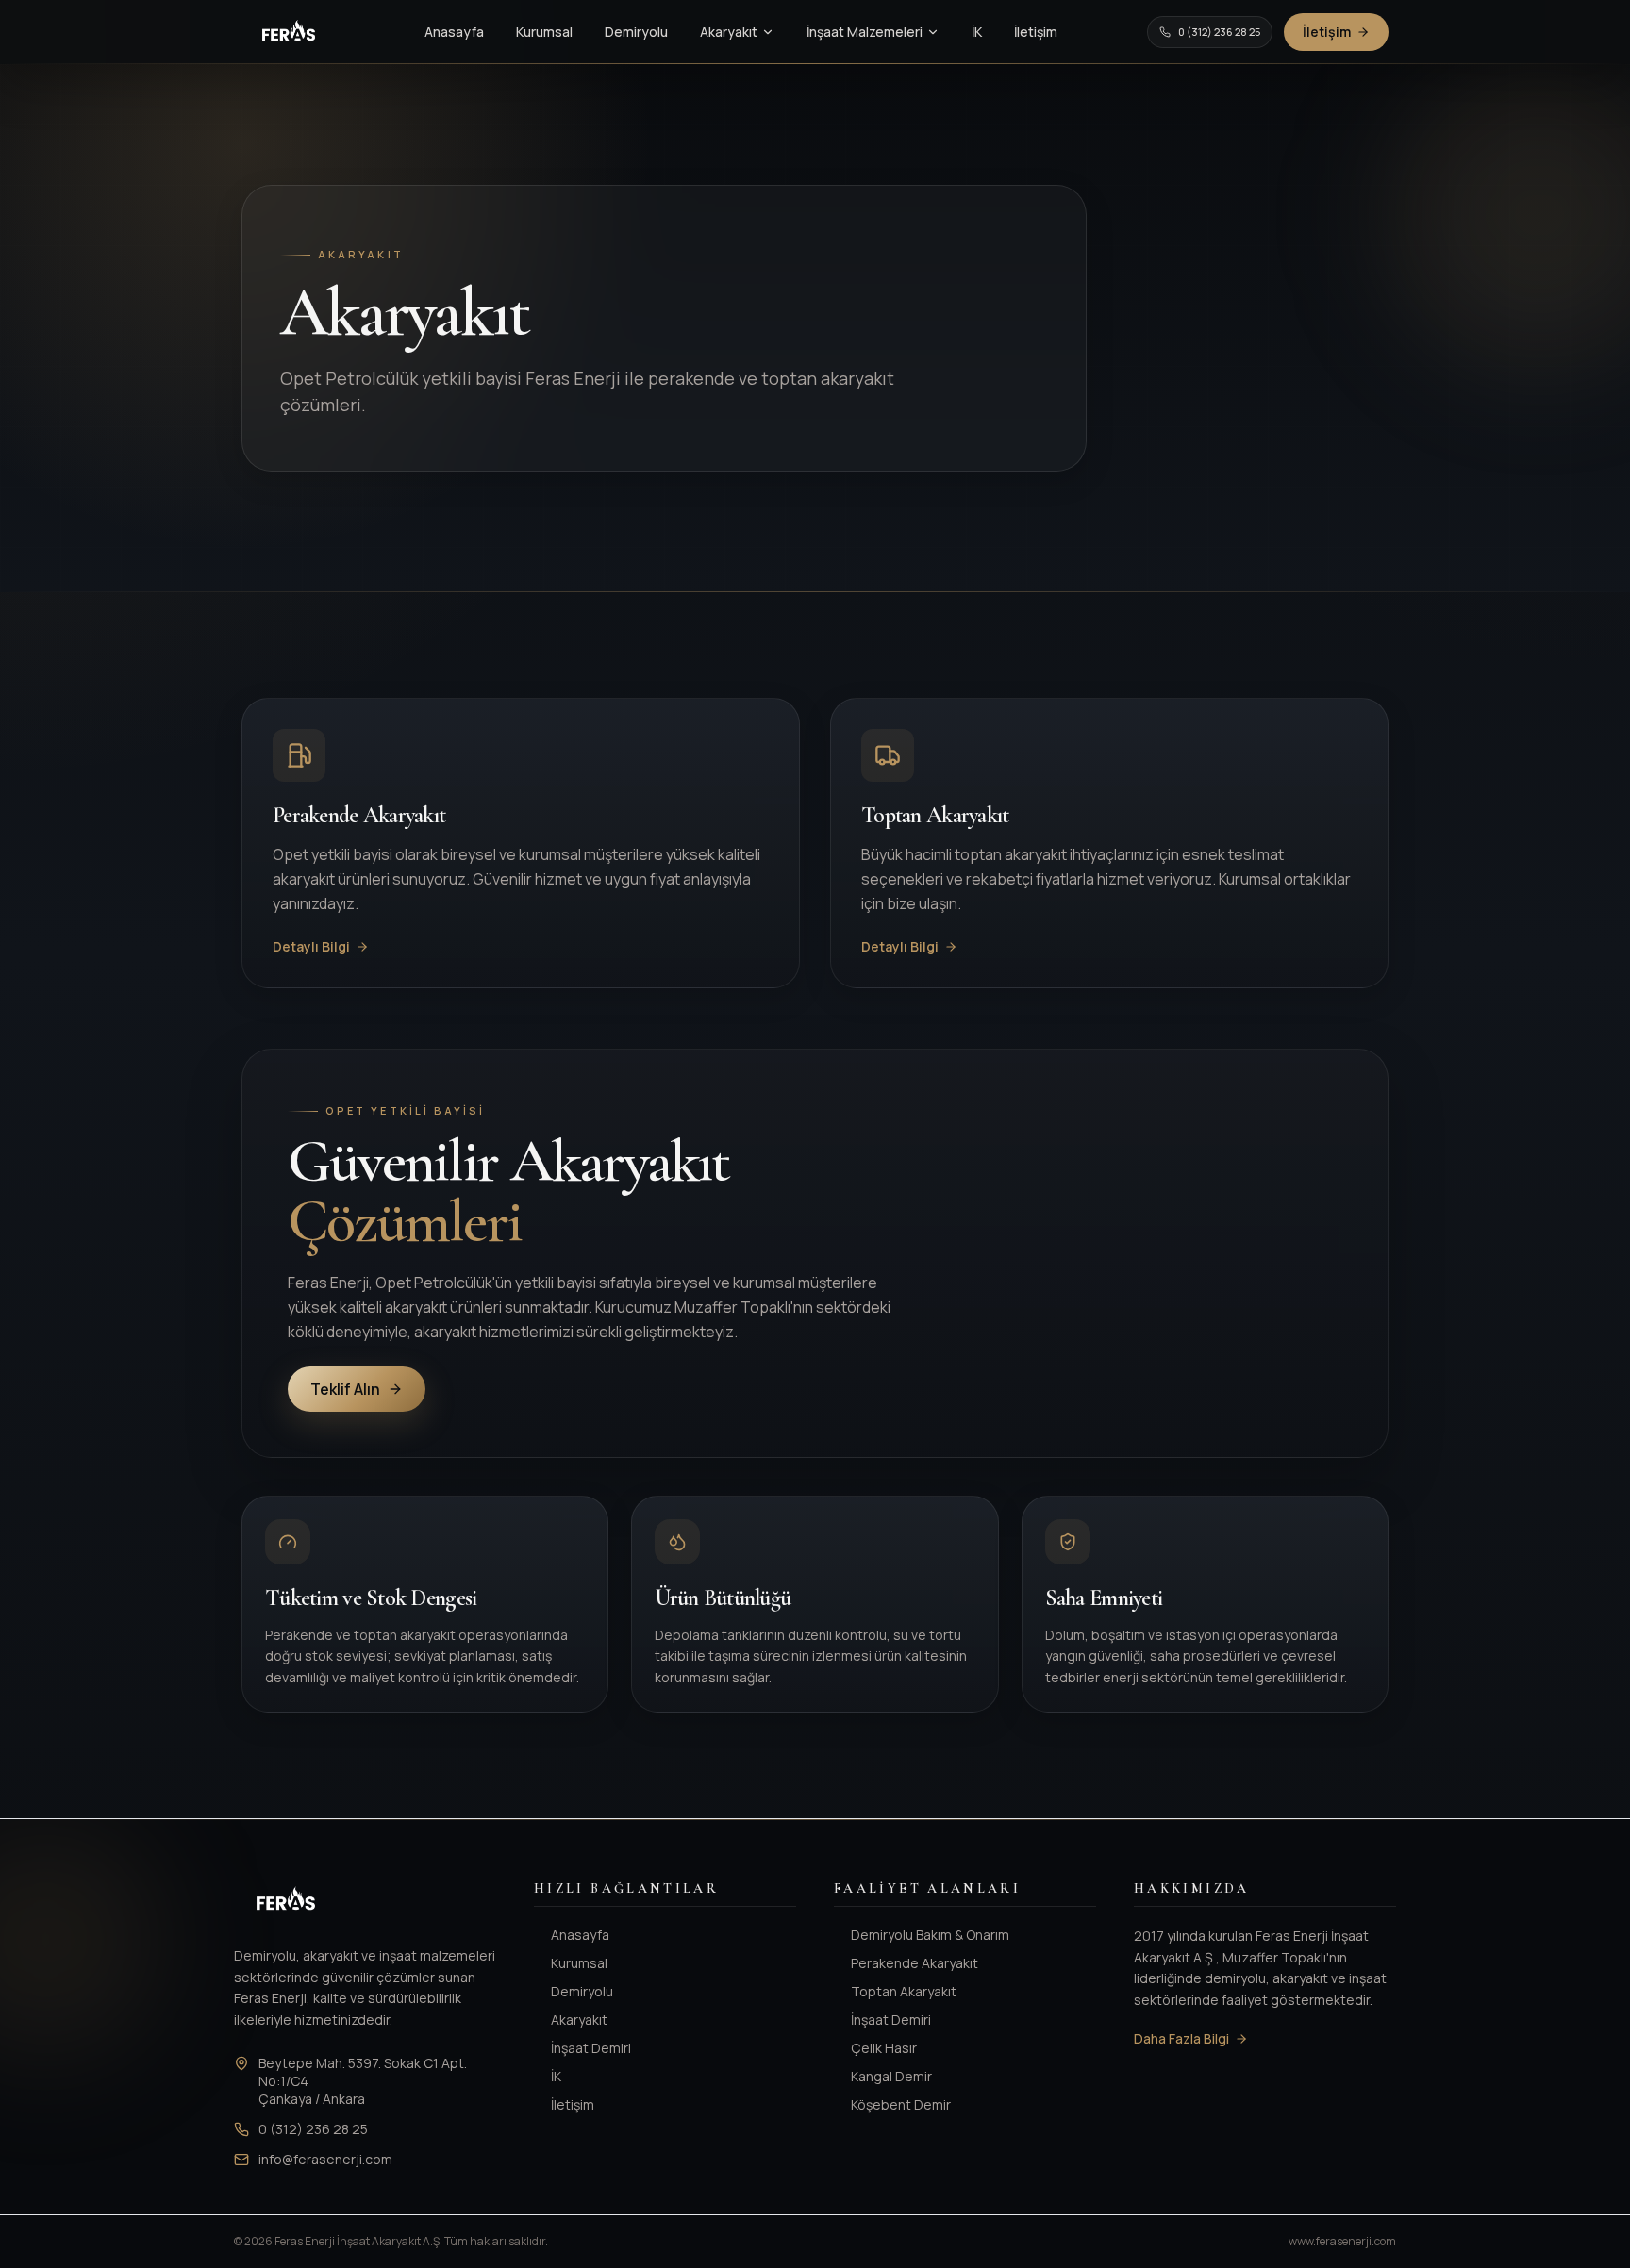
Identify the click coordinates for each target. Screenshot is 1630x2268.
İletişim (1036, 32)
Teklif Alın (345, 1389)
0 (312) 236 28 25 (1219, 32)
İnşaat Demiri (591, 2048)
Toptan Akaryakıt (904, 1991)
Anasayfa (454, 32)
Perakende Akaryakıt (915, 1963)
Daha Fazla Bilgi (1181, 2038)
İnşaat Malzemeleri (865, 32)
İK (977, 32)
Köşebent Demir (901, 2104)
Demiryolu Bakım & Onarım (930, 1935)
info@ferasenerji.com (325, 2159)
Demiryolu (636, 32)
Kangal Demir (891, 2076)
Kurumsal (544, 32)
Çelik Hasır (884, 2048)
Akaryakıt (729, 32)
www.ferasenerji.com (1342, 2242)
